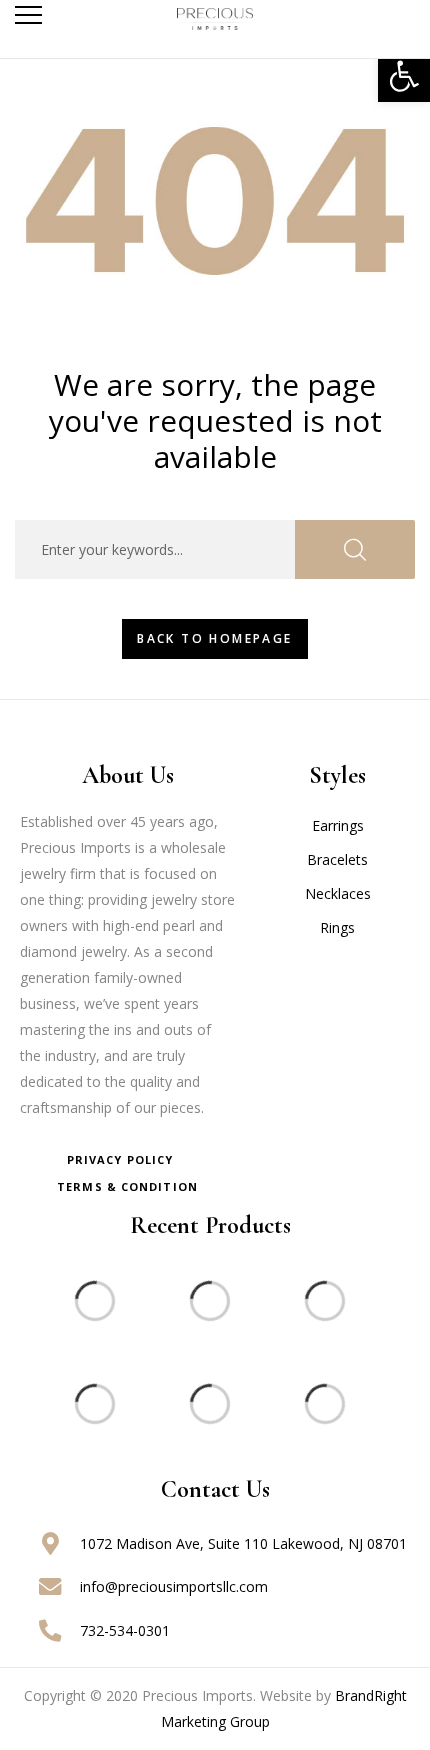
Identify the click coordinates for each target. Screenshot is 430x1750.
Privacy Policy (120, 1159)
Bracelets (337, 859)
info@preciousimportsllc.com (174, 1586)
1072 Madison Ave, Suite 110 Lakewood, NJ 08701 (243, 1543)
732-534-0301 (125, 1630)
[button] (404, 76)
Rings (337, 927)
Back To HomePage (214, 638)
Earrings (338, 825)
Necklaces (338, 893)
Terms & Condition (127, 1186)
